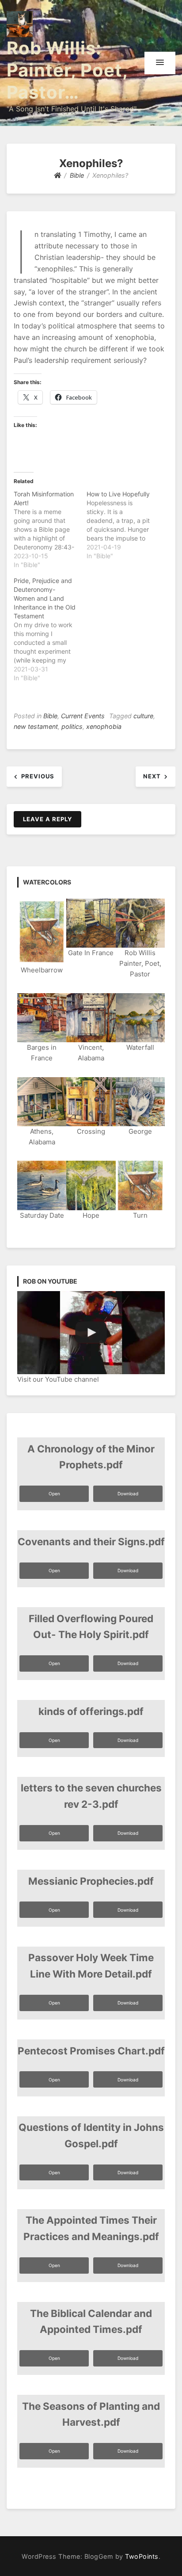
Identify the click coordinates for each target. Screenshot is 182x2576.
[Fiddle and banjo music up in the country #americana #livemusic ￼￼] (91, 1333)
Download (128, 1494)
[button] (160, 63)
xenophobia (104, 726)
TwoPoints (142, 2556)
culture (143, 716)
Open (54, 1494)
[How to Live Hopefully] (123, 525)
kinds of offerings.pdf (91, 1711)
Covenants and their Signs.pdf (91, 1541)
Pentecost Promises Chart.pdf (91, 2051)
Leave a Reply (47, 819)
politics (72, 726)
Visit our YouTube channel (58, 1379)
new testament (36, 726)
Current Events (83, 716)
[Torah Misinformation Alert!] (50, 530)
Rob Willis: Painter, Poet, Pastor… (67, 70)
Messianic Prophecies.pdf (91, 1881)
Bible (50, 716)
